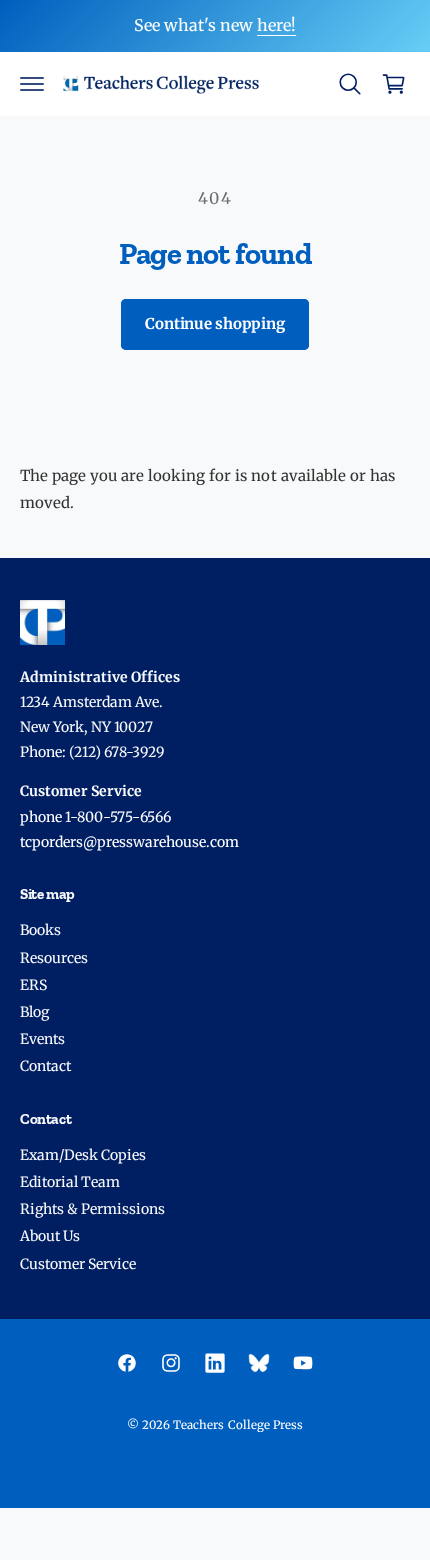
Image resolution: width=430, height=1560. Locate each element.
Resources (54, 958)
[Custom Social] (259, 1363)
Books (40, 930)
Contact (45, 1066)
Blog (34, 1012)
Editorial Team (70, 1182)
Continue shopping (214, 323)
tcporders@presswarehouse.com (129, 842)
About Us (50, 1236)
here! (276, 25)
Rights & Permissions (92, 1209)
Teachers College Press (237, 1425)
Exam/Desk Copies (83, 1155)
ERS (33, 985)
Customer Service (78, 1264)
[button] (32, 84)
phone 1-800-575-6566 (95, 817)
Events (42, 1039)
